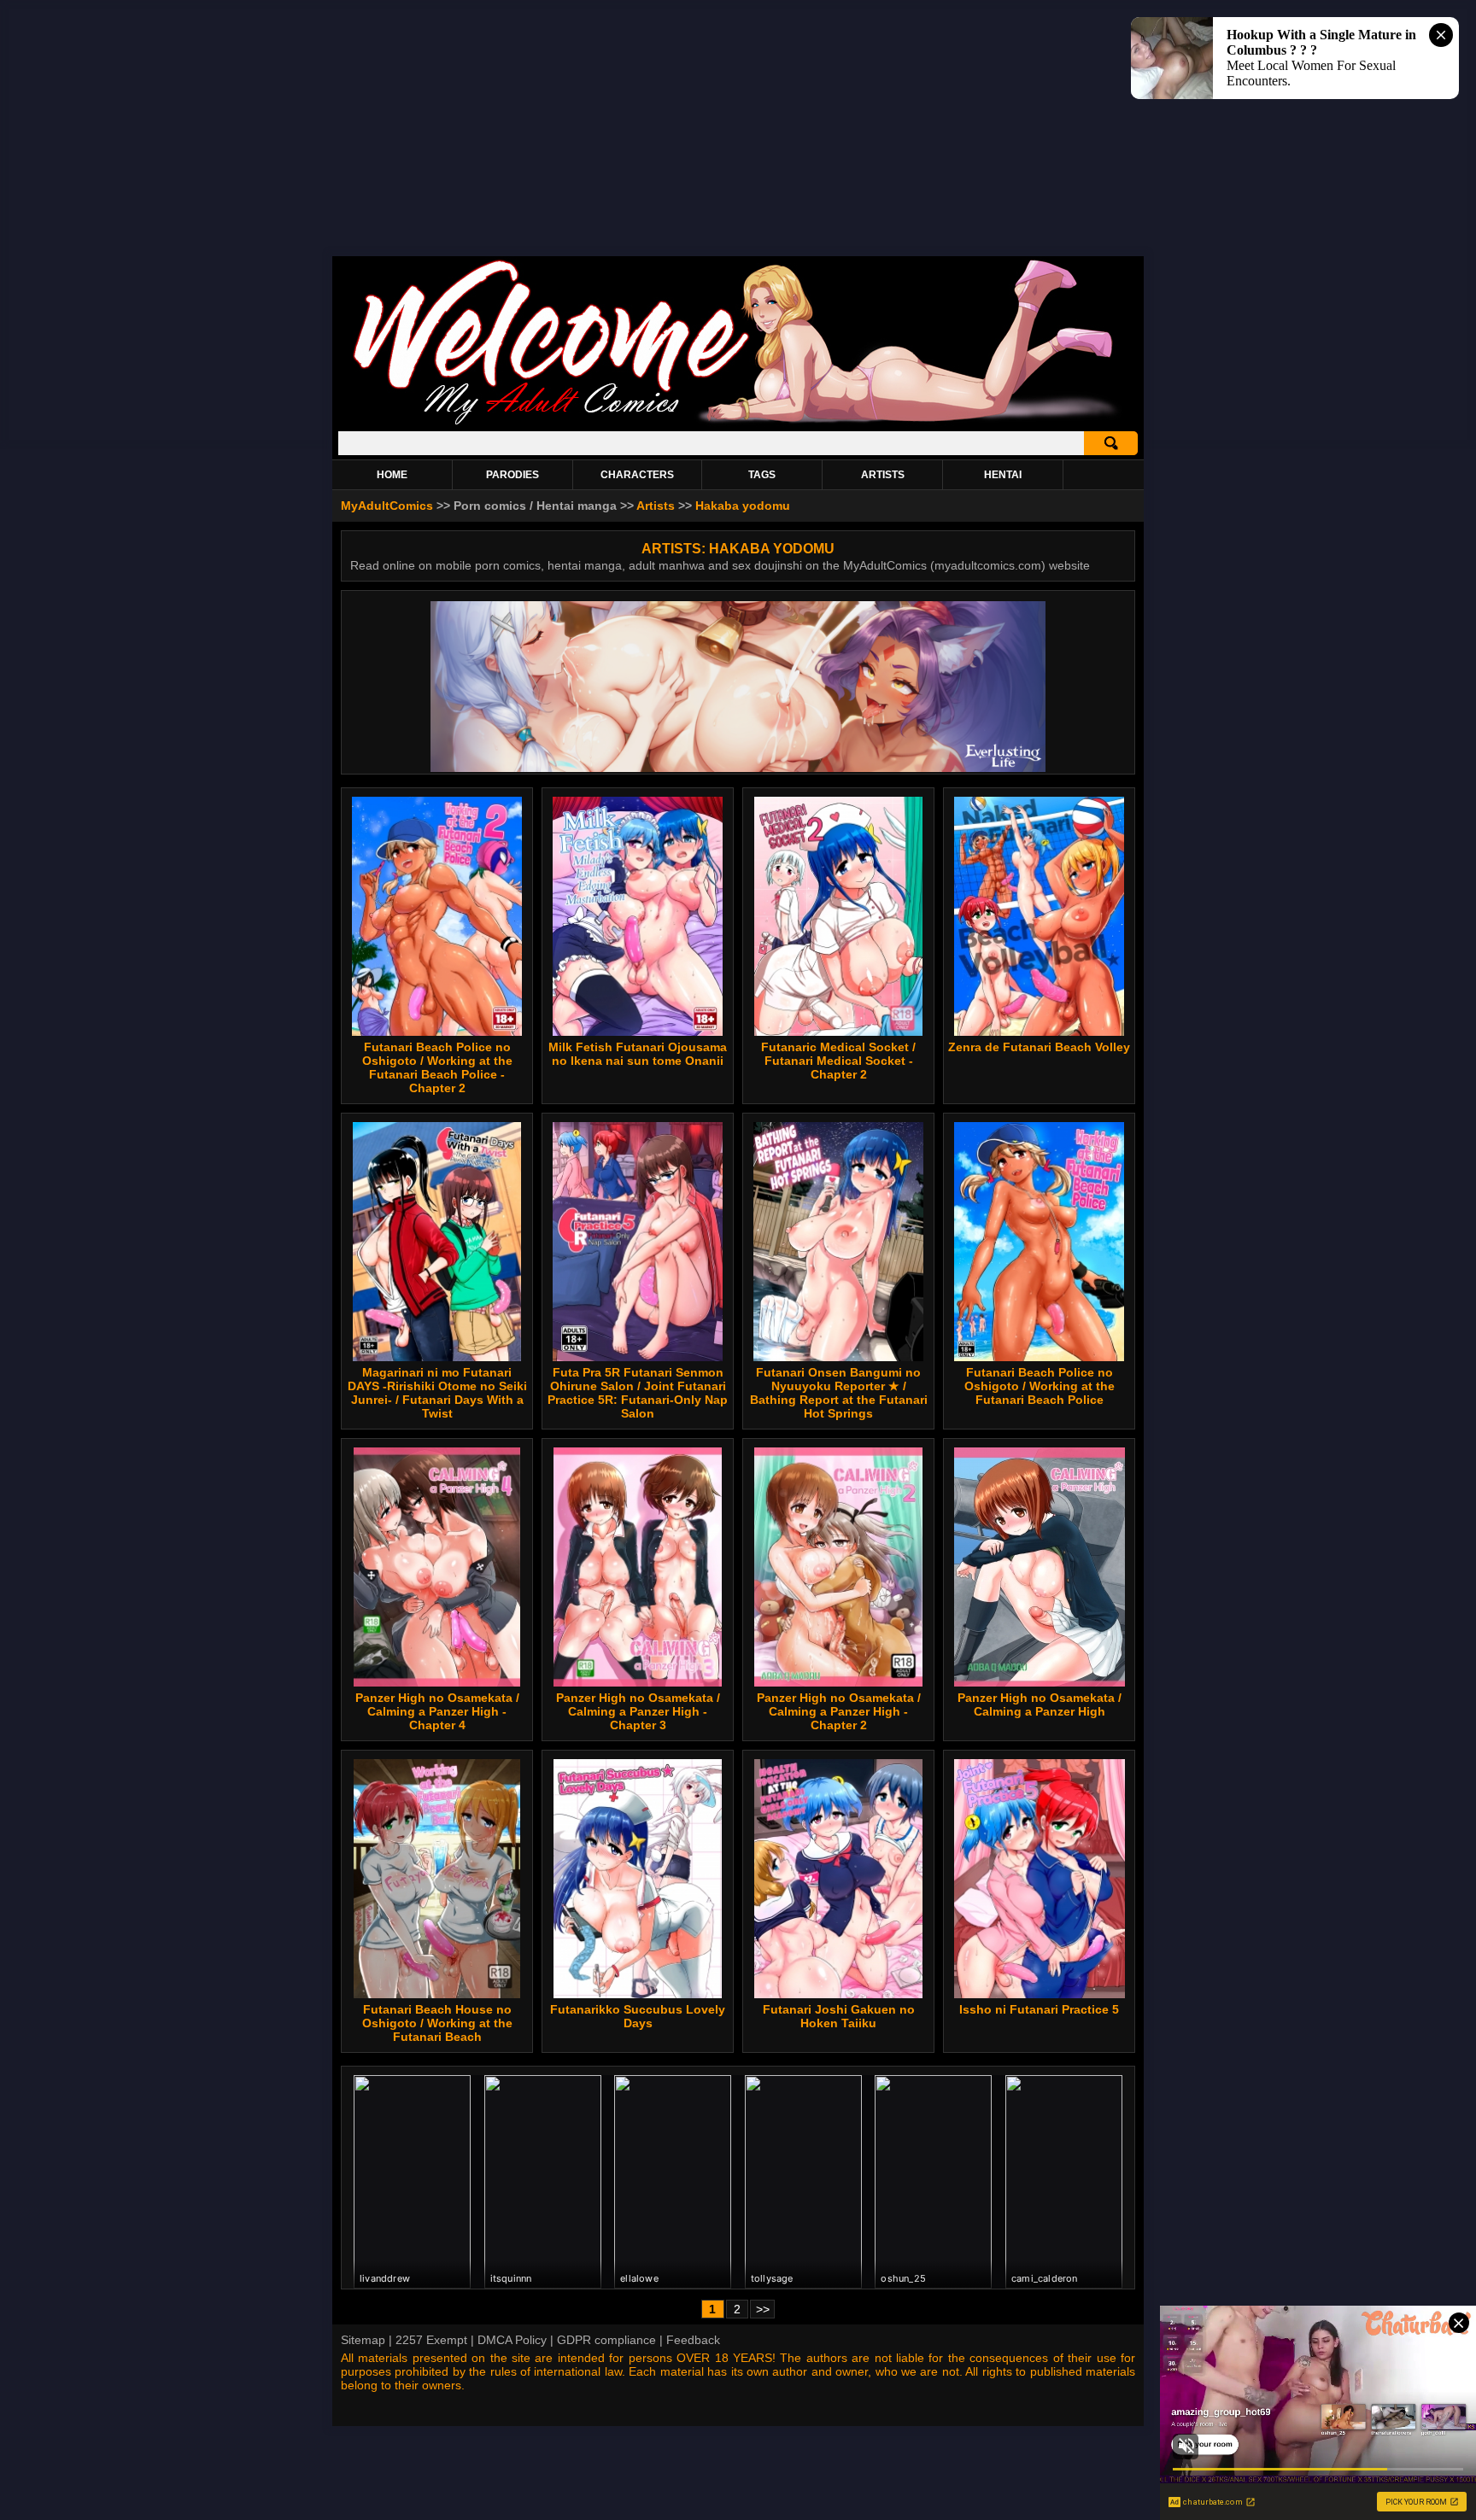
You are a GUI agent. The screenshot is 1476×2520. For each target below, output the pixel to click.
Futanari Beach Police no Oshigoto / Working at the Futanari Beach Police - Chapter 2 (437, 1067)
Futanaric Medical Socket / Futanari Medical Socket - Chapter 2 (838, 1061)
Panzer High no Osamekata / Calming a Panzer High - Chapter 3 (638, 1711)
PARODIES (512, 475)
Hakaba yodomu (743, 506)
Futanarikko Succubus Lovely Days (638, 2016)
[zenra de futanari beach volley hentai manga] (1039, 916)
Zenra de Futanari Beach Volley (1039, 1047)
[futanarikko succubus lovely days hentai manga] (637, 1879)
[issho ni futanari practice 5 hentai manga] (1039, 1879)
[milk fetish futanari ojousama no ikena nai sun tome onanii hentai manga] (638, 916)
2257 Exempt (431, 2340)
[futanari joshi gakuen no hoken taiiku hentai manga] (839, 1879)
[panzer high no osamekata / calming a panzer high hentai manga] (1040, 1567)
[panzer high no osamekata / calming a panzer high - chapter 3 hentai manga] (637, 1567)
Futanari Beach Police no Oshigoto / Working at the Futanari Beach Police (1040, 1386)
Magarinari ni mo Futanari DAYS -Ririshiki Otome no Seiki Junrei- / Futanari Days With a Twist (437, 1393)
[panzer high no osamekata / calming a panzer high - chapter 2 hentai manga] (838, 1567)
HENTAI (1003, 475)
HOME (392, 475)
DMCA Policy (512, 2340)
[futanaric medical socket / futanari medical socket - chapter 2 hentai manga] (839, 916)
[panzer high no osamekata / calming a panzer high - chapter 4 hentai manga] (437, 1567)
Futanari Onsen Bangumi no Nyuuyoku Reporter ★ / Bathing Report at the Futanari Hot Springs (839, 1393)
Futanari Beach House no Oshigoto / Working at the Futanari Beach (437, 2023)
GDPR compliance (606, 2340)
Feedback (693, 2340)
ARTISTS (883, 475)
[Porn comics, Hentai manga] (738, 422)
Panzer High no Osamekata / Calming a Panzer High (1040, 1704)
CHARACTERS (637, 475)
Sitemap (363, 2340)
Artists (656, 506)
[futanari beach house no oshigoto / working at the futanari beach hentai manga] (437, 1879)
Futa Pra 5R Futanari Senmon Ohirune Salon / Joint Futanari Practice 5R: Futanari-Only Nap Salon (638, 1393)
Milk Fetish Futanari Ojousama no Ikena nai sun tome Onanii (638, 1054)
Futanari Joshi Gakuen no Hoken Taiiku (839, 2016)
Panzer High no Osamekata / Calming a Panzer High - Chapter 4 (437, 1711)
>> (763, 2309)
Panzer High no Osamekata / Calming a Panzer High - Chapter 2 (839, 1711)
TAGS (762, 475)
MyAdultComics (387, 506)
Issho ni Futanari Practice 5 (1039, 2009)
